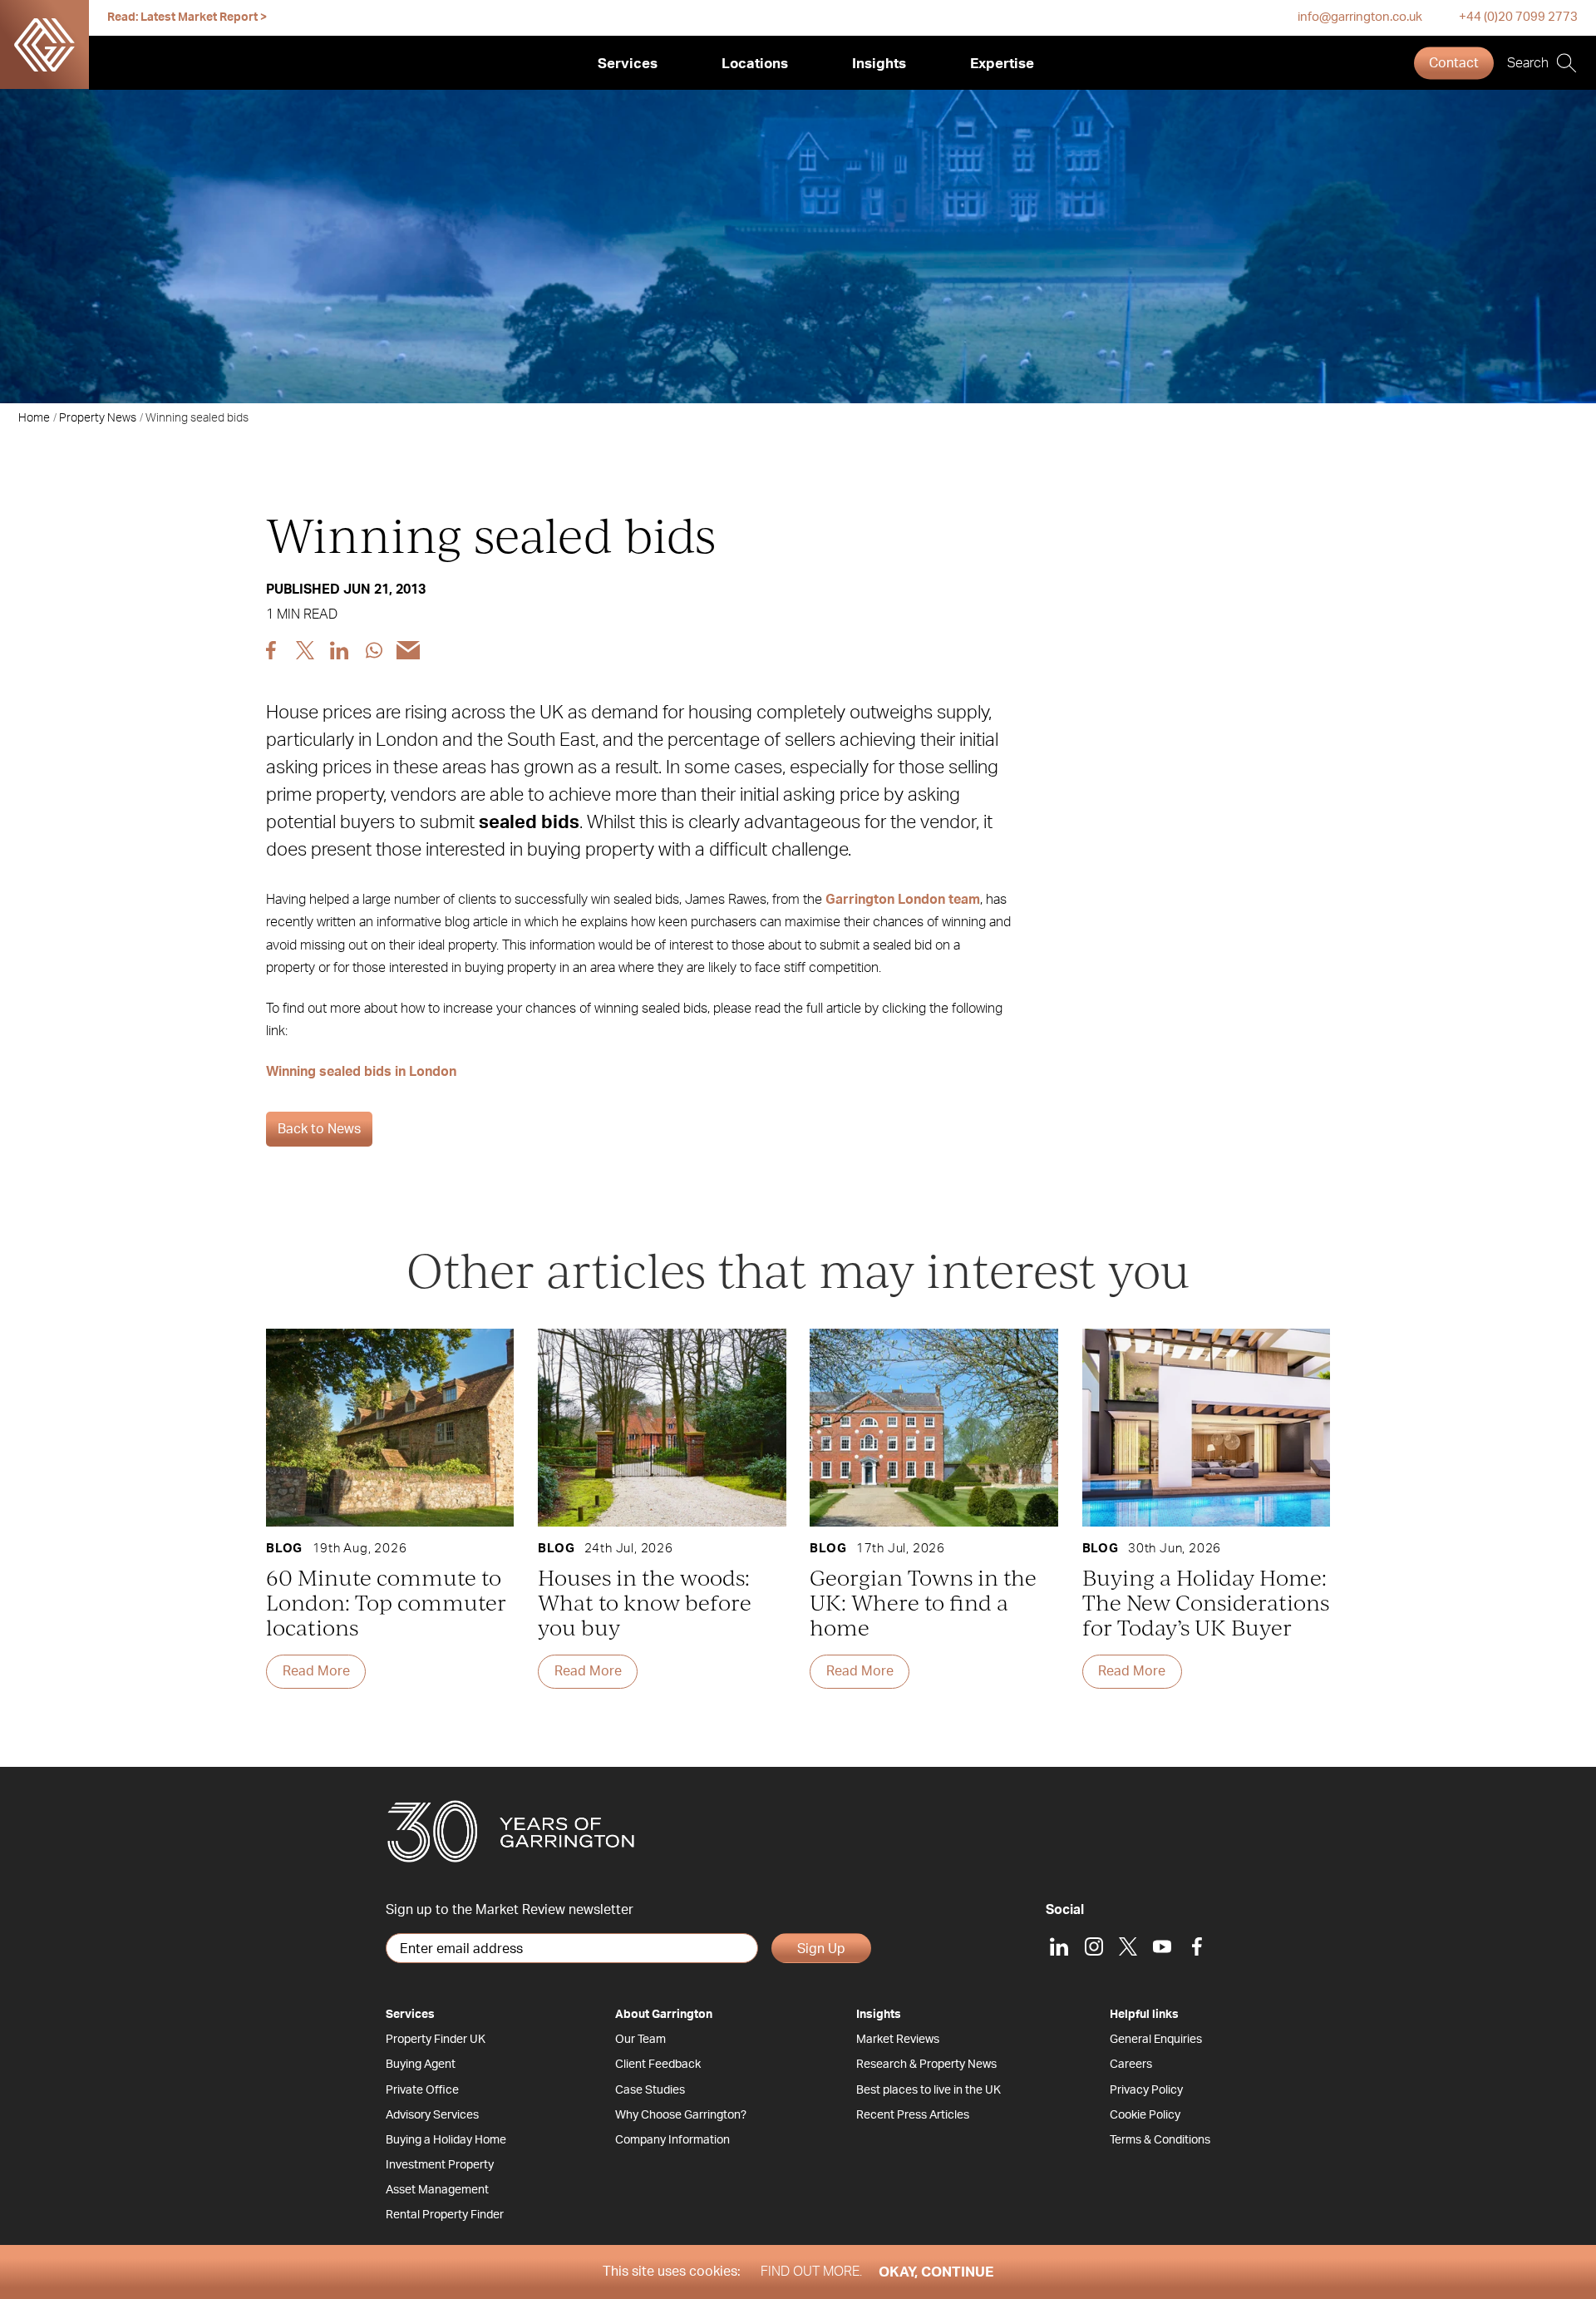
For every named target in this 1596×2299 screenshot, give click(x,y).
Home (34, 418)
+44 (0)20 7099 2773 (1518, 17)
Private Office (422, 2090)
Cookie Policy (1145, 2115)
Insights (879, 64)
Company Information (672, 2140)
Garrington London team (903, 900)
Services (628, 64)
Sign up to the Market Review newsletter (510, 1910)
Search (1528, 63)
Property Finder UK (436, 2040)
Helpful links (1144, 2015)
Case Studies (650, 2090)
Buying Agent (421, 2065)
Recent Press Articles (913, 2115)
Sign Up (821, 1949)
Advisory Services (432, 2115)
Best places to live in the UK (929, 2090)
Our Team (640, 2040)
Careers (1131, 2065)
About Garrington (664, 2015)
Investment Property (440, 2165)
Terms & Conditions (1160, 2140)
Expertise (1002, 64)
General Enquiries (1156, 2040)
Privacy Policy (1146, 2090)
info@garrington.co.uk (1360, 17)
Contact (1454, 63)
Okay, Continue (936, 2272)
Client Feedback (658, 2065)
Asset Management (437, 2190)
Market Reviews (898, 2040)
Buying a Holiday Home (446, 2140)
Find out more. (811, 2272)
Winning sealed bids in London (361, 1072)
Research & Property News (926, 2065)
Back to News (319, 1129)
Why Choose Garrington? (681, 2115)
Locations (755, 64)
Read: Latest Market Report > (187, 17)
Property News (98, 418)
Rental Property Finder (445, 2215)
